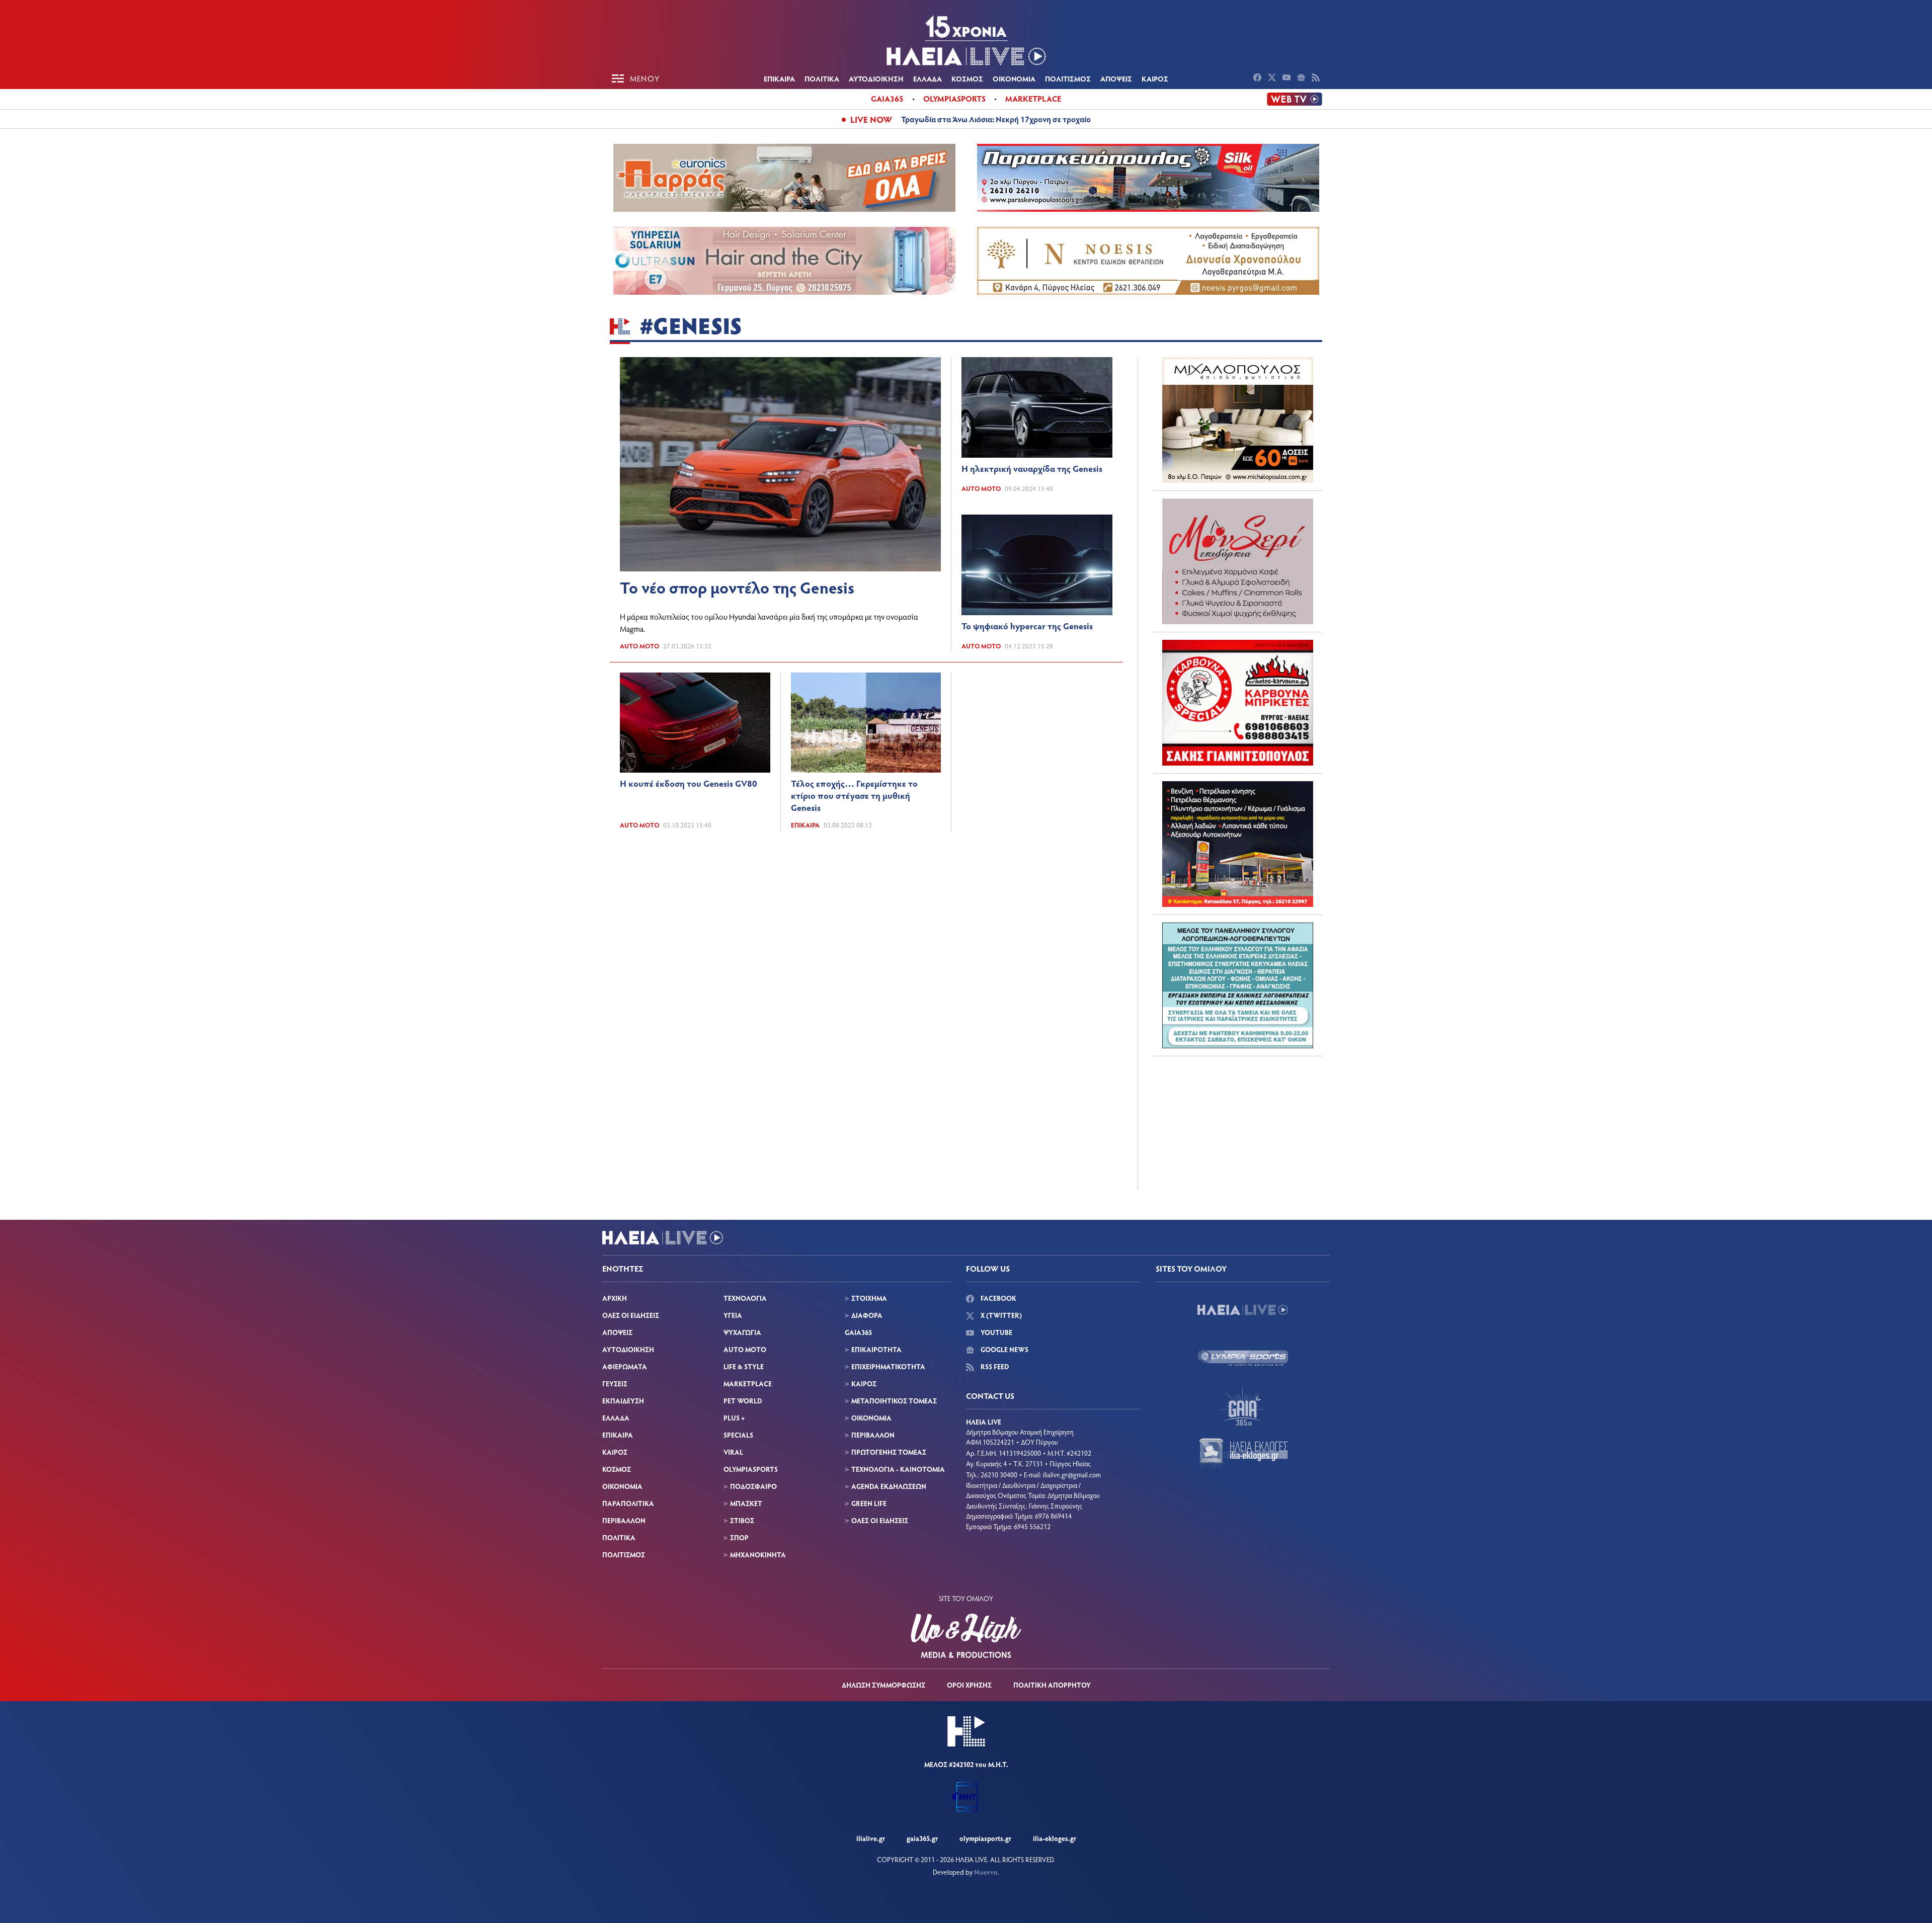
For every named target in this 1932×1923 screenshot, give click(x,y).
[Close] (1077, 775)
